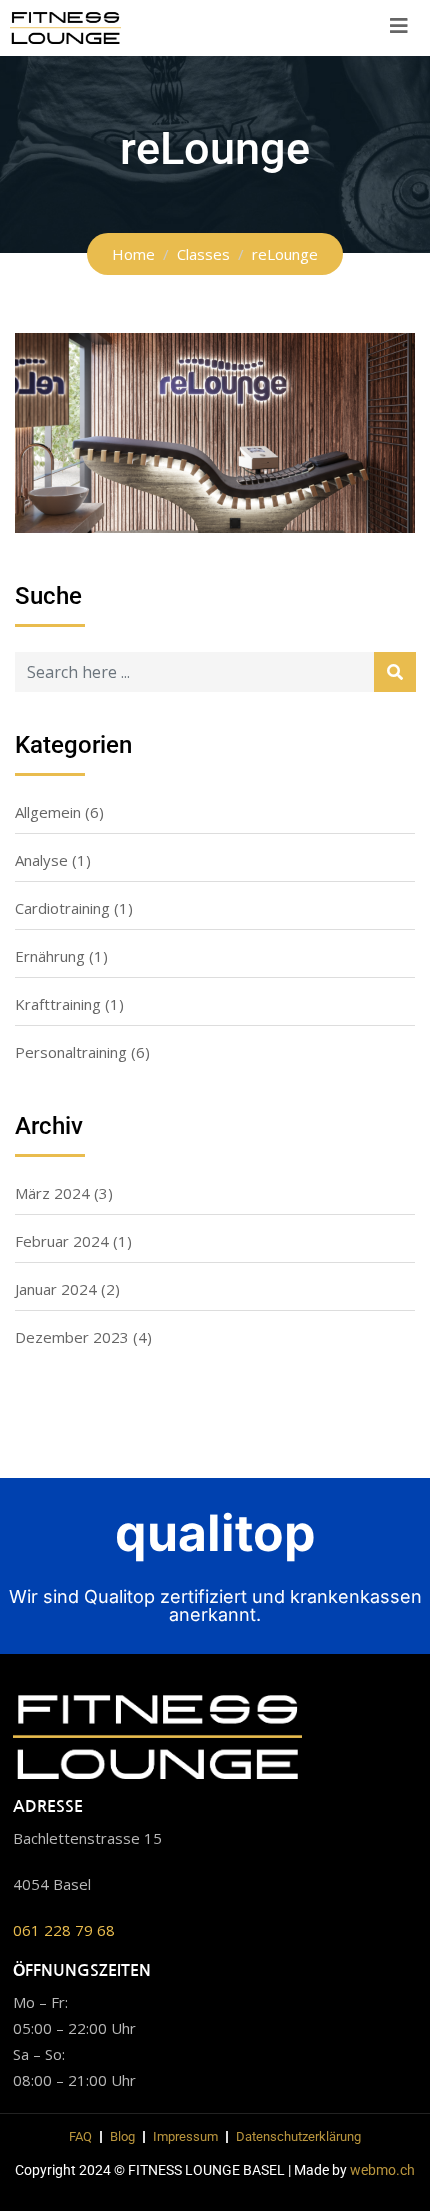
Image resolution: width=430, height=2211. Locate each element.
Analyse (41, 860)
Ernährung (50, 956)
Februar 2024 (62, 1241)
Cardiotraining (62, 908)
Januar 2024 (56, 1289)
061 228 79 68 (64, 1930)
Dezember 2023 (72, 1337)
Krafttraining (58, 1004)
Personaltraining (71, 1052)
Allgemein (48, 812)
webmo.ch (382, 2170)
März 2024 (52, 1193)
